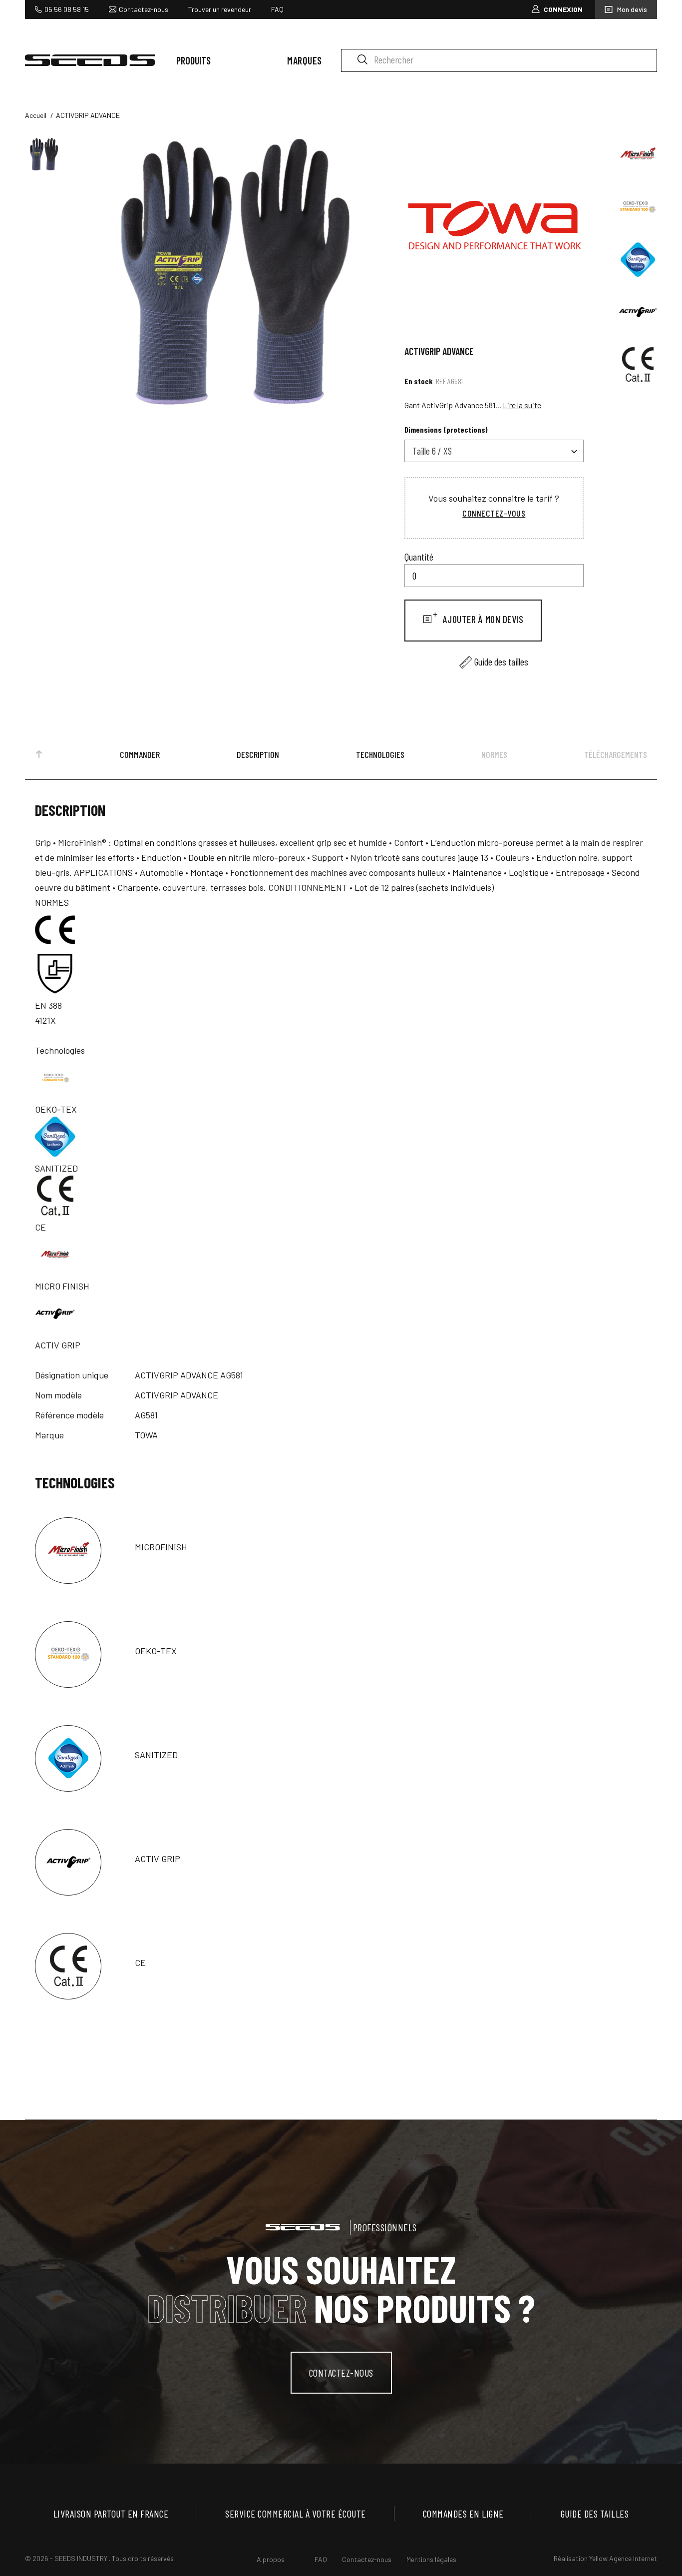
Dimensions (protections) (446, 429)
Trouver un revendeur (220, 9)
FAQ (277, 9)
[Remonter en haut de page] (39, 756)
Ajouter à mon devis (482, 619)
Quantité (419, 557)
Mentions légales (431, 2559)
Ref (441, 381)
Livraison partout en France (111, 2514)
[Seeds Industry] (90, 60)
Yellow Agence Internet (623, 2558)
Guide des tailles (501, 661)
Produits (193, 60)
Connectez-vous (494, 513)
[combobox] (494, 451)
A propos (271, 2559)
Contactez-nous (144, 9)
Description (258, 754)
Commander (140, 754)
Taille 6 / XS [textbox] (432, 451)
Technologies (380, 754)
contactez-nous (341, 2373)
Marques (305, 60)
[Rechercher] (362, 59)
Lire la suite (522, 405)
